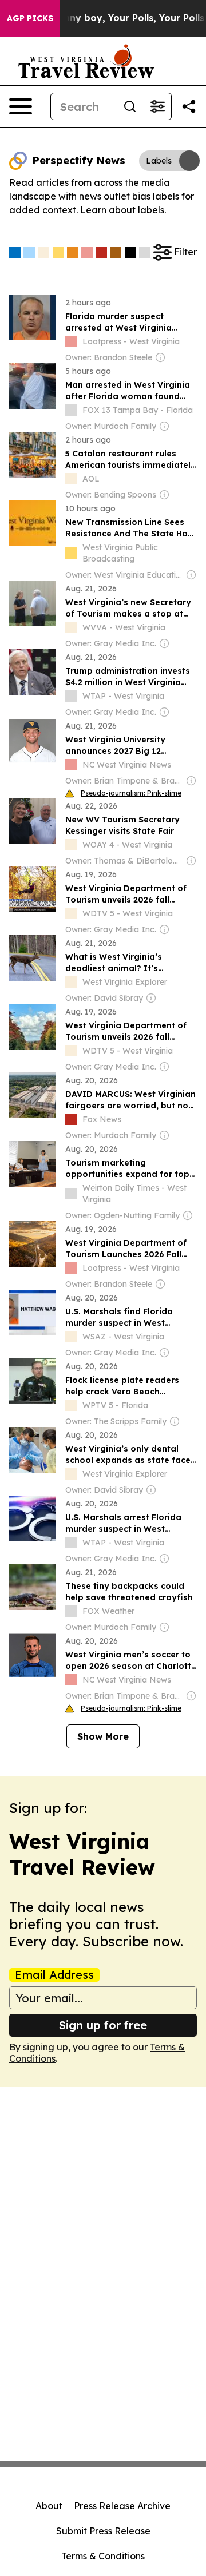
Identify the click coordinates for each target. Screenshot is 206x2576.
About (49, 2506)
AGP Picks (30, 18)
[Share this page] (189, 106)
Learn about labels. (123, 210)
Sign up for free (103, 2025)
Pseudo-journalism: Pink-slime (131, 793)
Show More (103, 1736)
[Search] (130, 106)
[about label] (71, 341)
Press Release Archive (122, 2506)
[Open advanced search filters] (157, 106)
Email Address (54, 1975)
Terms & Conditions (103, 2556)
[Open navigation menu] (21, 106)
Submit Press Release (103, 2531)
